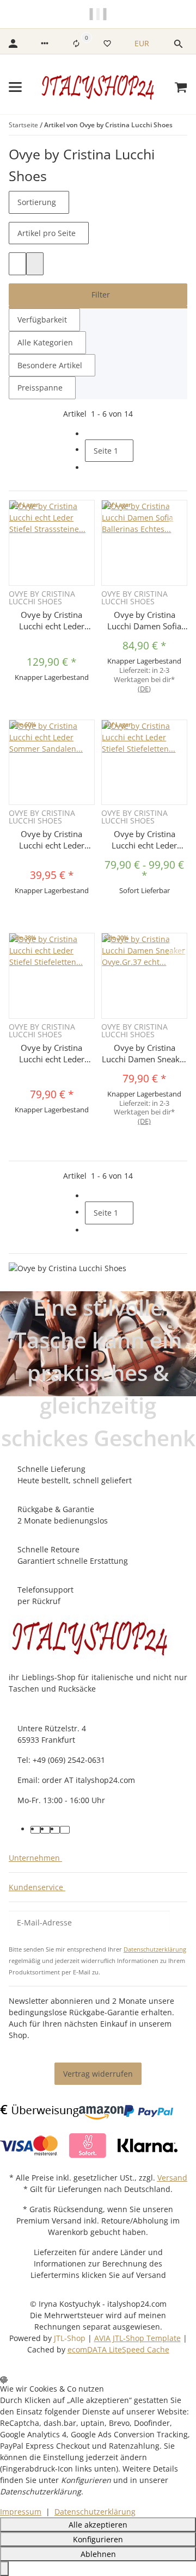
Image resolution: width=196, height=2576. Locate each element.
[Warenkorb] (181, 87)
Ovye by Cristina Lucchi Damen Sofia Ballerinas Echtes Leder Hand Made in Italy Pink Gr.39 (145, 621)
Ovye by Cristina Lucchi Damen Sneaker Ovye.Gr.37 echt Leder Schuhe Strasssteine (145, 1054)
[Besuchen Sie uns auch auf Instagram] (55, 1830)
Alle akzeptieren (98, 2525)
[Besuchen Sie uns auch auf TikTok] (65, 1830)
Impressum (21, 2512)
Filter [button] (100, 295)
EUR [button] (143, 43)
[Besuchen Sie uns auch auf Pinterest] (45, 1830)
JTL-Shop (71, 2338)
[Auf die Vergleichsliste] (177, 509)
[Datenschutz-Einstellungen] (4, 2569)
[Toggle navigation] (15, 87)
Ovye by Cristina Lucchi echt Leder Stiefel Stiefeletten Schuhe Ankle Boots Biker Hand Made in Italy (52, 1054)
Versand (172, 2178)
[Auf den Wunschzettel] (177, 522)
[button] (45, 44)
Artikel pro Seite (47, 233)
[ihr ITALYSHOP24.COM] (90, 1637)
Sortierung (37, 202)
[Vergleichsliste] (76, 44)
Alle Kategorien (45, 342)
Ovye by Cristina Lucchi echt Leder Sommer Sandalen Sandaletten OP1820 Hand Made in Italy (52, 840)
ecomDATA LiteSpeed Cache (118, 2349)
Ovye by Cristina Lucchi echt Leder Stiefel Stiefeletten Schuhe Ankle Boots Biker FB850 (144, 840)
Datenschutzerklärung (155, 1949)
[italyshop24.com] (98, 87)
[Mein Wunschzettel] (107, 44)
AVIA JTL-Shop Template (137, 2338)
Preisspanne (40, 388)
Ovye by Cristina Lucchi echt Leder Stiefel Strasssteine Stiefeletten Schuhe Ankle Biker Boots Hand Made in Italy (51, 621)
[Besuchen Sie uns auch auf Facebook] (35, 1830)
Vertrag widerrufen (98, 2074)
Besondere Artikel (50, 365)
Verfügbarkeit (42, 320)
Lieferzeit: (144, 680)
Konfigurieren (98, 2539)
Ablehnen (98, 2554)
